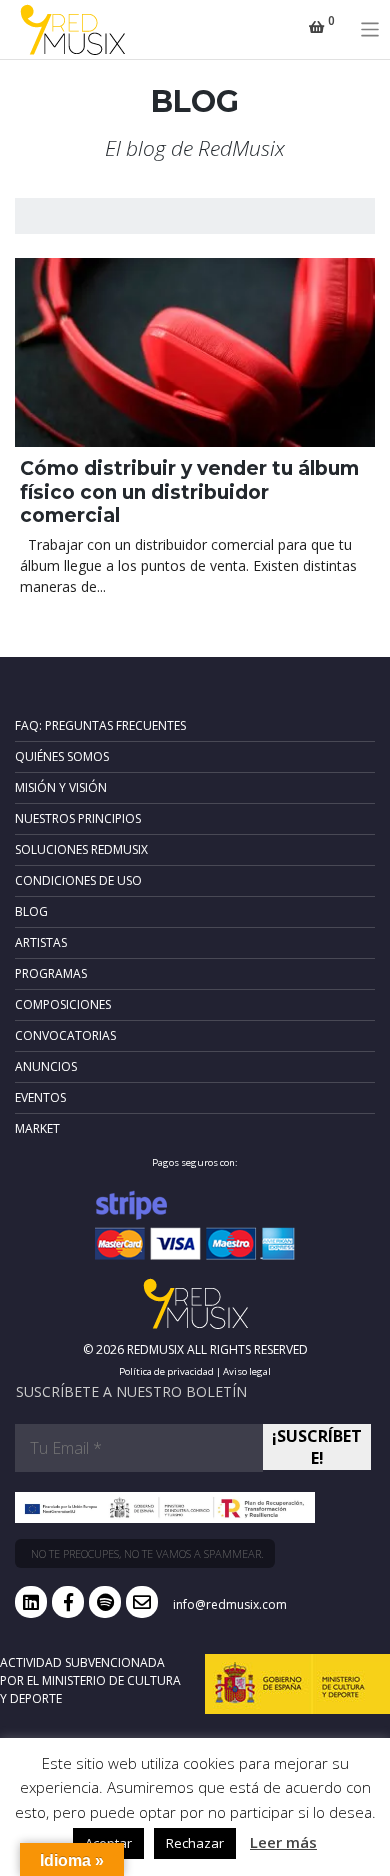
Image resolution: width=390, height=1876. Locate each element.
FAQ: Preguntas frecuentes (100, 725)
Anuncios (46, 1066)
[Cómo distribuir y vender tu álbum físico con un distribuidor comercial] (195, 353)
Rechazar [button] (195, 1843)
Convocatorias (65, 1035)
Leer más (283, 1842)
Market (37, 1128)
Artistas (41, 942)
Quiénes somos (62, 756)
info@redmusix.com (230, 1604)
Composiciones (63, 1004)
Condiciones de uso (78, 880)
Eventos (40, 1097)
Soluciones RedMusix (81, 849)
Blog (31, 911)
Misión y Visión (61, 787)
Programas (51, 973)
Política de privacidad (166, 1371)
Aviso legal (247, 1371)
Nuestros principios (78, 818)
